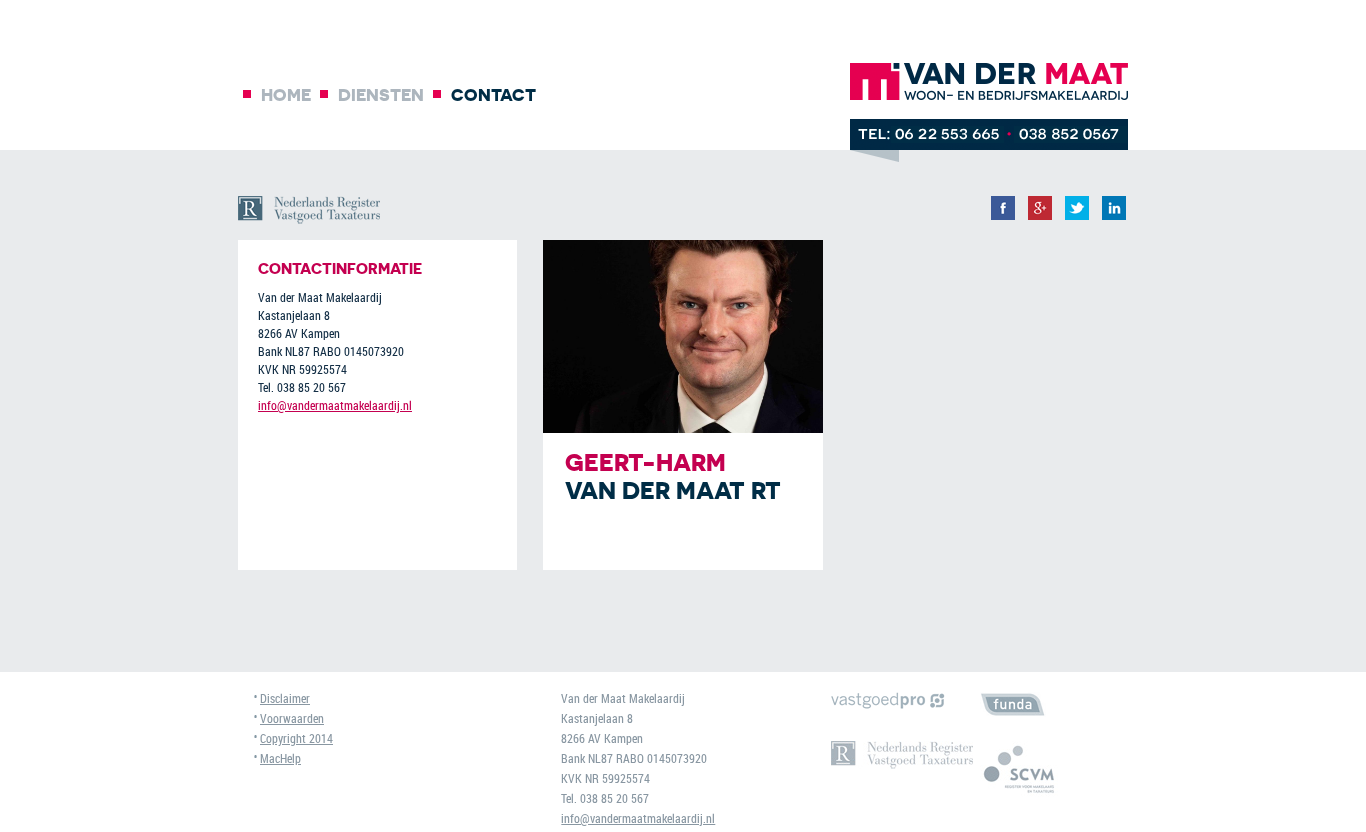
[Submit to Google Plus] (1040, 219)
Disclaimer (285, 698)
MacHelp (280, 758)
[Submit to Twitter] (1077, 219)
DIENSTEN (381, 94)
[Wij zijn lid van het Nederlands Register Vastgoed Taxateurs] (902, 755)
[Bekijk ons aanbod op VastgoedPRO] (902, 700)
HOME (286, 94)
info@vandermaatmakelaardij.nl (335, 405)
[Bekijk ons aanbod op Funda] (1051, 704)
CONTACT (493, 94)
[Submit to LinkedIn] (1114, 219)
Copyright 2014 (296, 738)
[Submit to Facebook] (1003, 219)
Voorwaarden (292, 718)
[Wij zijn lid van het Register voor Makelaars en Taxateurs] (1051, 769)
